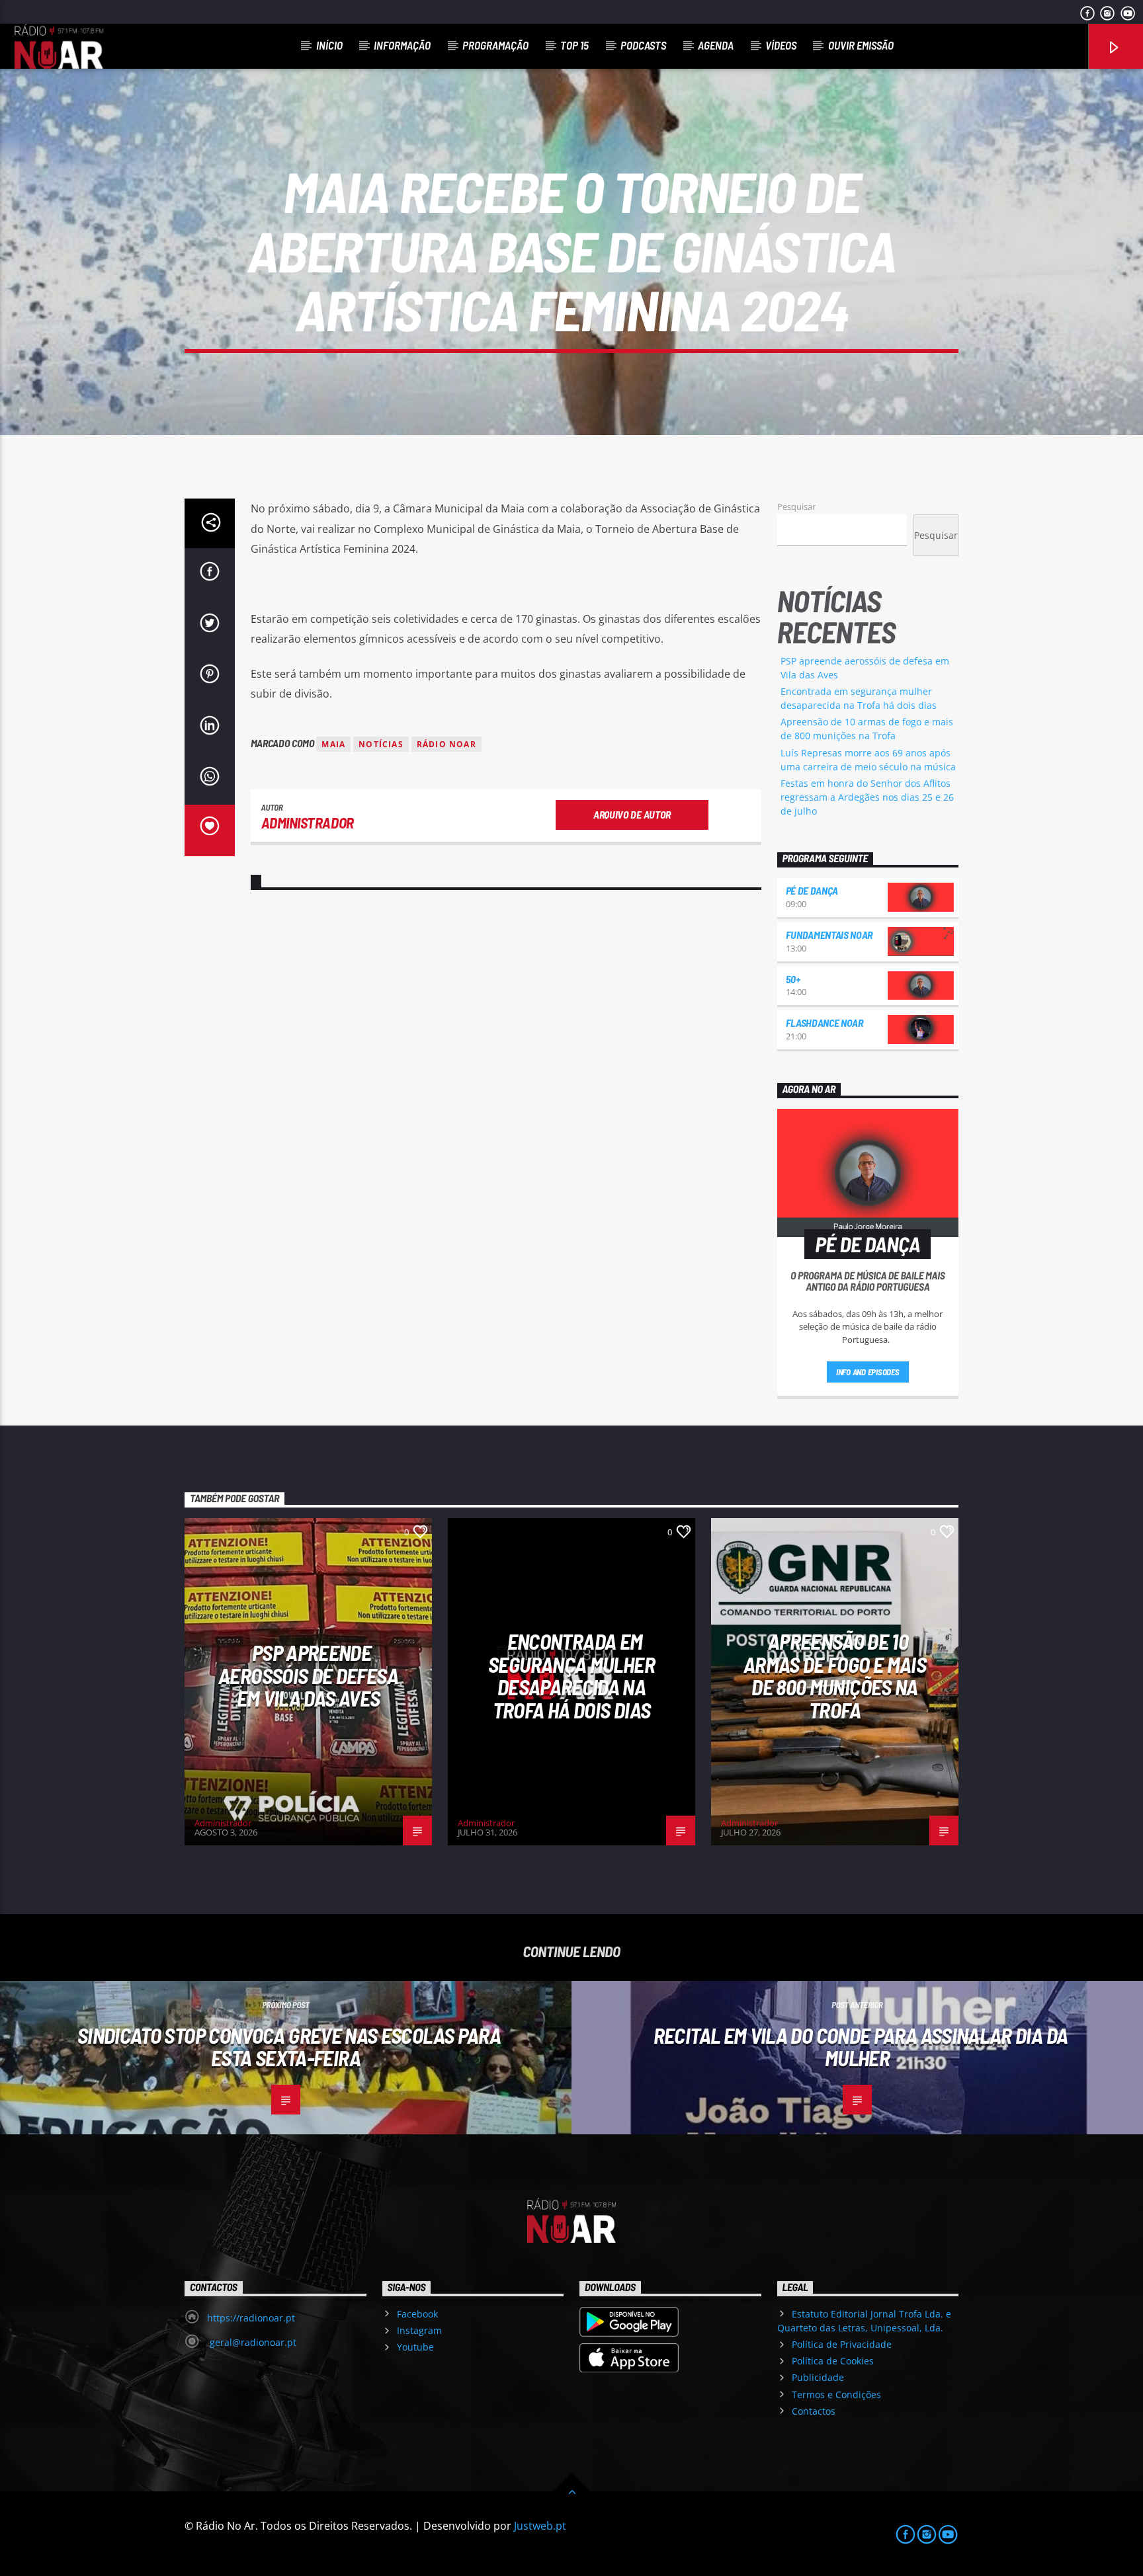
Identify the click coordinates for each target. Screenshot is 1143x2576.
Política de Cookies (833, 2361)
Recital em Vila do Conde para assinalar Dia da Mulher (861, 2047)
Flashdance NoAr (825, 1023)
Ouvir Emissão (861, 45)
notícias (381, 744)
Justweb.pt (540, 2526)
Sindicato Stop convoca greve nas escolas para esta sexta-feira (289, 2047)
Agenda (716, 45)
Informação (402, 45)
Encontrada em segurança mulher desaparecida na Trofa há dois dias (571, 1675)
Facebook (417, 2314)
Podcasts (643, 45)
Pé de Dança (812, 890)
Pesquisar (796, 506)
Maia (333, 744)
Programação (495, 45)
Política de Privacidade (842, 2344)
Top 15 (574, 45)
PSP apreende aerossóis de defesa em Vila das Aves (308, 1675)
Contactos (814, 2411)
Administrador (308, 823)
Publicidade (818, 2377)
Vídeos (781, 45)
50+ (793, 979)
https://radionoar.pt (251, 2318)
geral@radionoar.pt (252, 2342)
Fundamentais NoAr (829, 935)
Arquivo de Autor (632, 814)
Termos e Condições (836, 2395)
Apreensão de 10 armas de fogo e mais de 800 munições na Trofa (835, 1675)
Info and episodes (868, 1372)
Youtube (415, 2347)
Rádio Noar (446, 744)
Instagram (419, 2330)
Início (329, 45)
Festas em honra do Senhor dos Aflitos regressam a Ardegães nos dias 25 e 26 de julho (867, 797)
